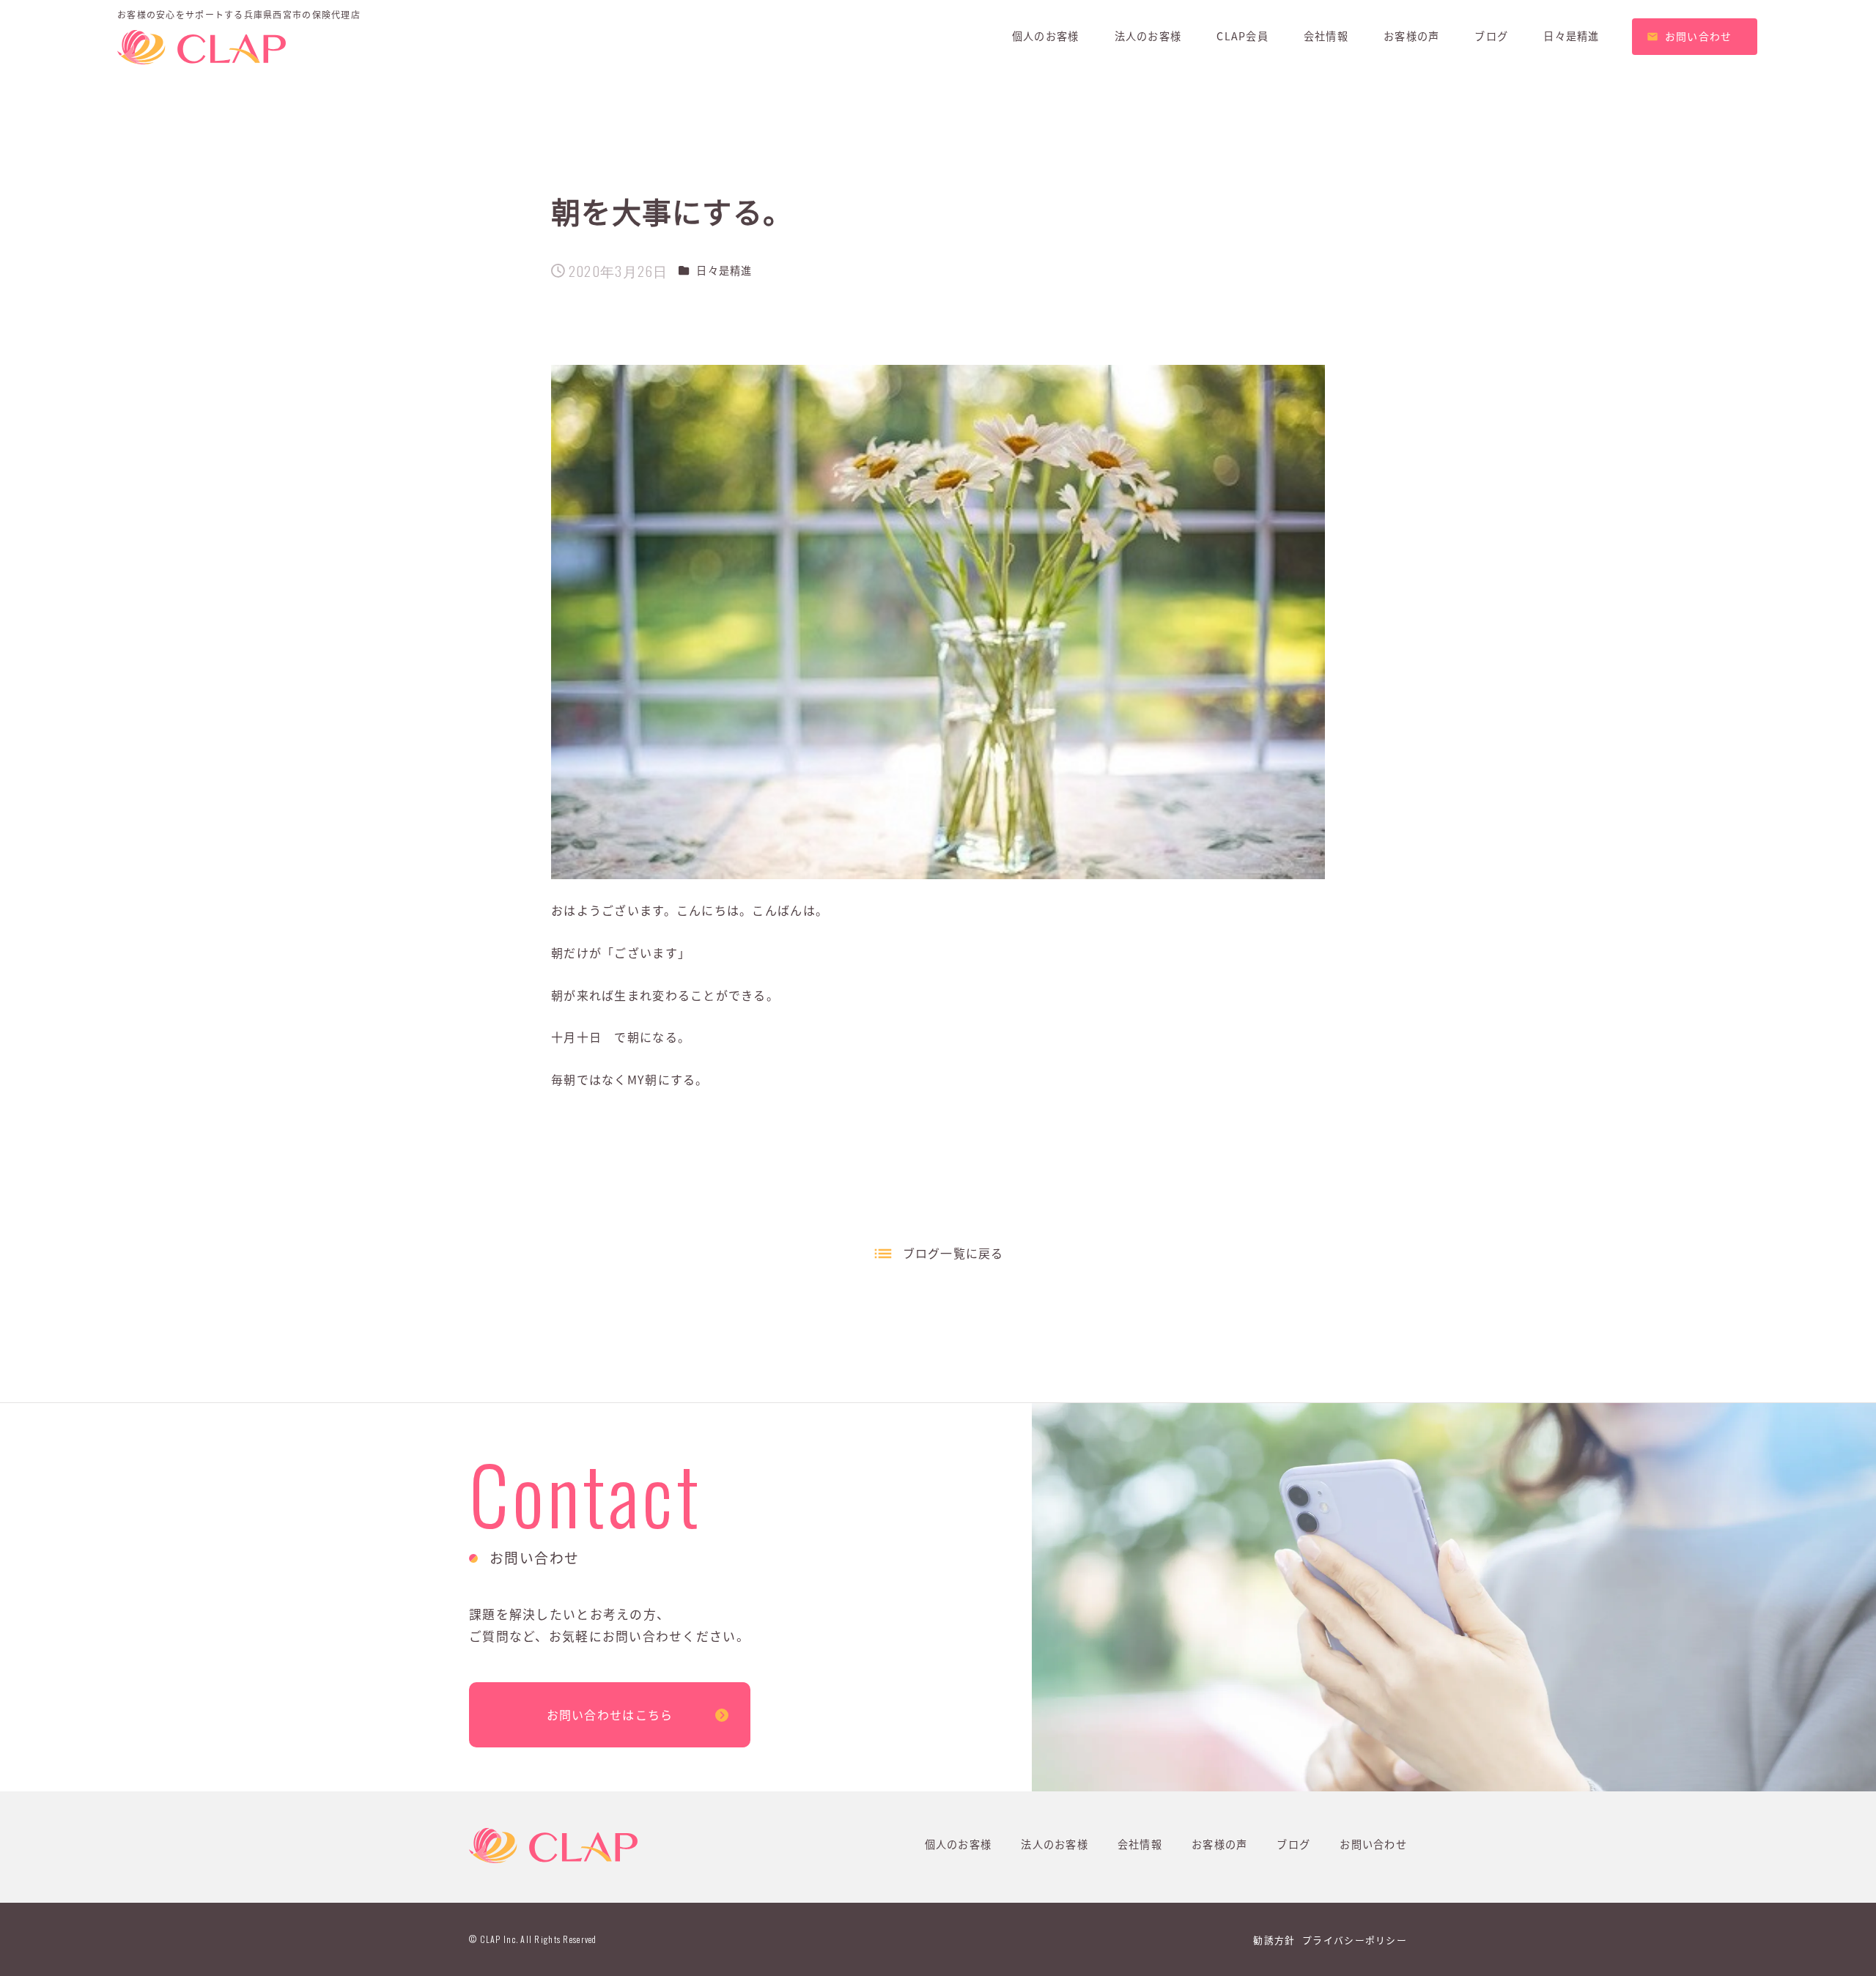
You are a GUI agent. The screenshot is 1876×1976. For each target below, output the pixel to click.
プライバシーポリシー (1355, 1940)
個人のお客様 (959, 1844)
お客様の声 (1219, 1844)
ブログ (1293, 1844)
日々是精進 (724, 270)
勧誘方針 (1274, 1940)
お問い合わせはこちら (610, 1714)
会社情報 (1140, 1844)
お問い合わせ (1373, 1844)
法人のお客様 (1055, 1844)
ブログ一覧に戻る (953, 1253)
